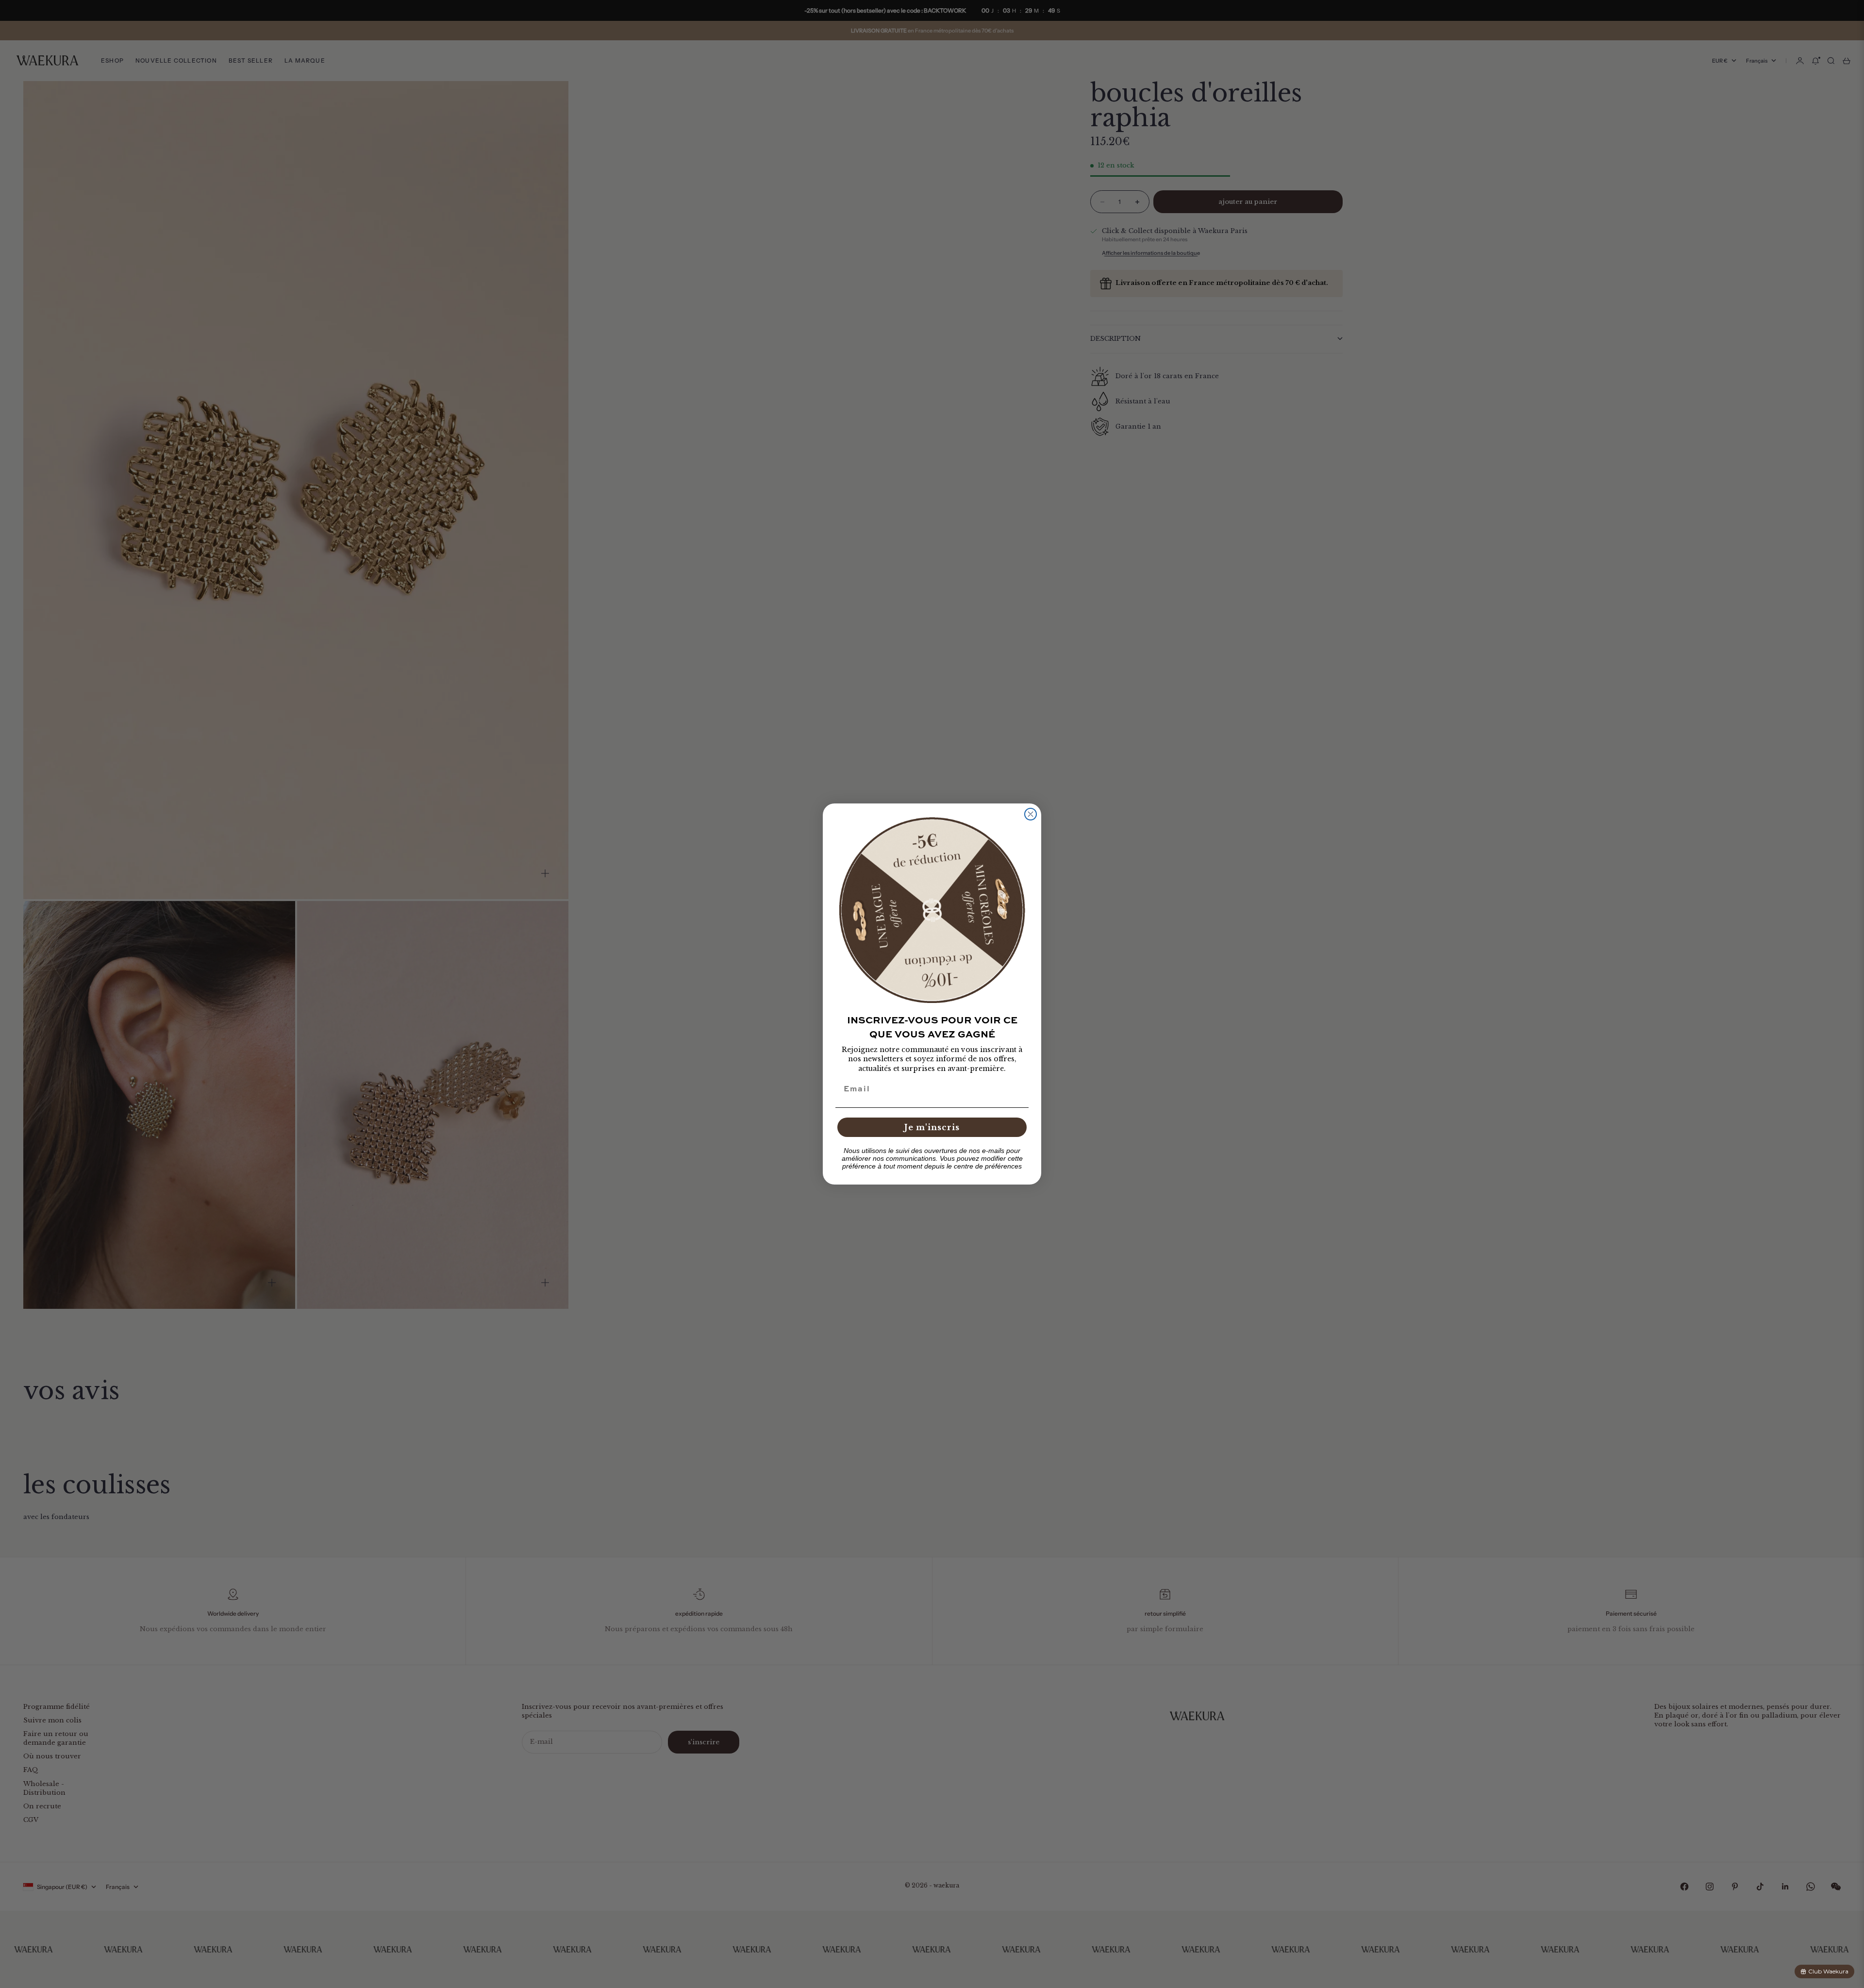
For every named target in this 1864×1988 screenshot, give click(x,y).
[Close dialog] (1031, 814)
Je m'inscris (932, 1127)
